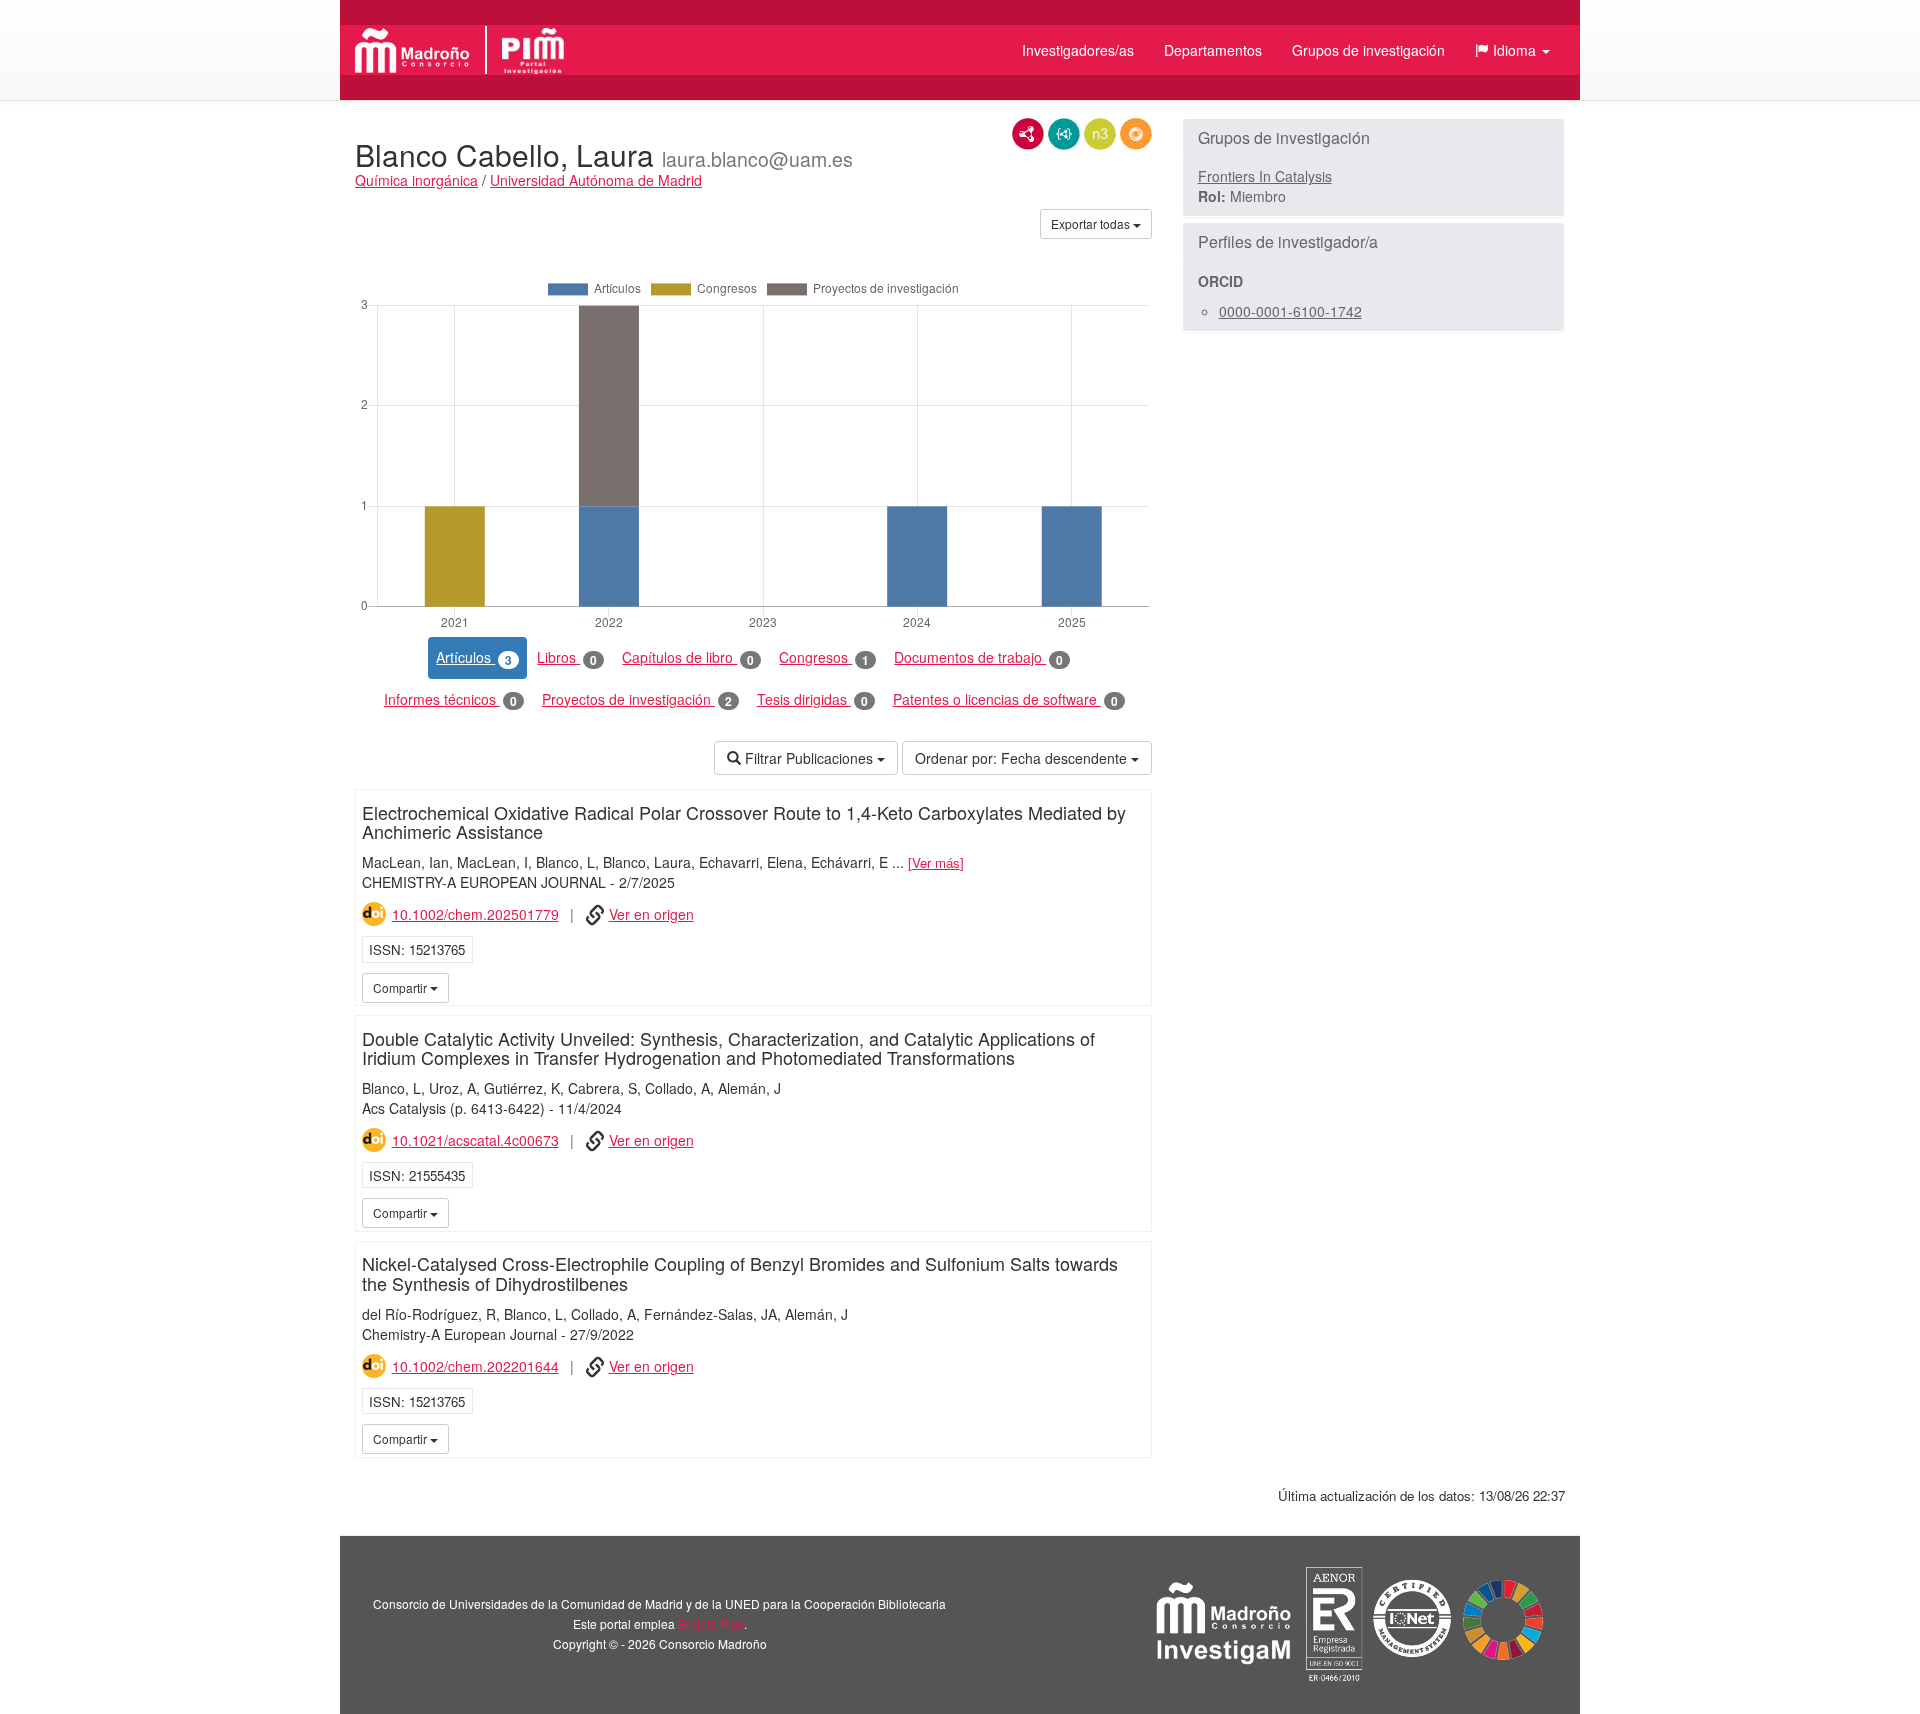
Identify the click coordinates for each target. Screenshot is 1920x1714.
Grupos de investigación (1368, 50)
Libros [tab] (567, 657)
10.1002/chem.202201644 (475, 1366)
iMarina (1133, 987)
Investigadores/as (1078, 50)
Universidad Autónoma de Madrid (596, 180)
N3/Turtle (1100, 134)
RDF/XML (1028, 134)
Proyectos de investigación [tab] (637, 699)
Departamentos (1213, 50)
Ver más (936, 862)
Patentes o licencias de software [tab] (1005, 699)
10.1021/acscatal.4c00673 (475, 1140)
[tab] (1373, 138)
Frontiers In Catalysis (1265, 176)
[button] (1512, 50)
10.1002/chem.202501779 (475, 914)
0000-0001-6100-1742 (1290, 311)
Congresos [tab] (824, 657)
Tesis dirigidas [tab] (812, 699)
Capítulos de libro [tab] (688, 657)
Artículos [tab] (474, 657)
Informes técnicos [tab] (450, 699)
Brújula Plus (711, 1623)
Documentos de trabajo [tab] (978, 657)
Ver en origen (651, 914)
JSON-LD (1064, 134)
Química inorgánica (416, 180)
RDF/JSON (1136, 134)
